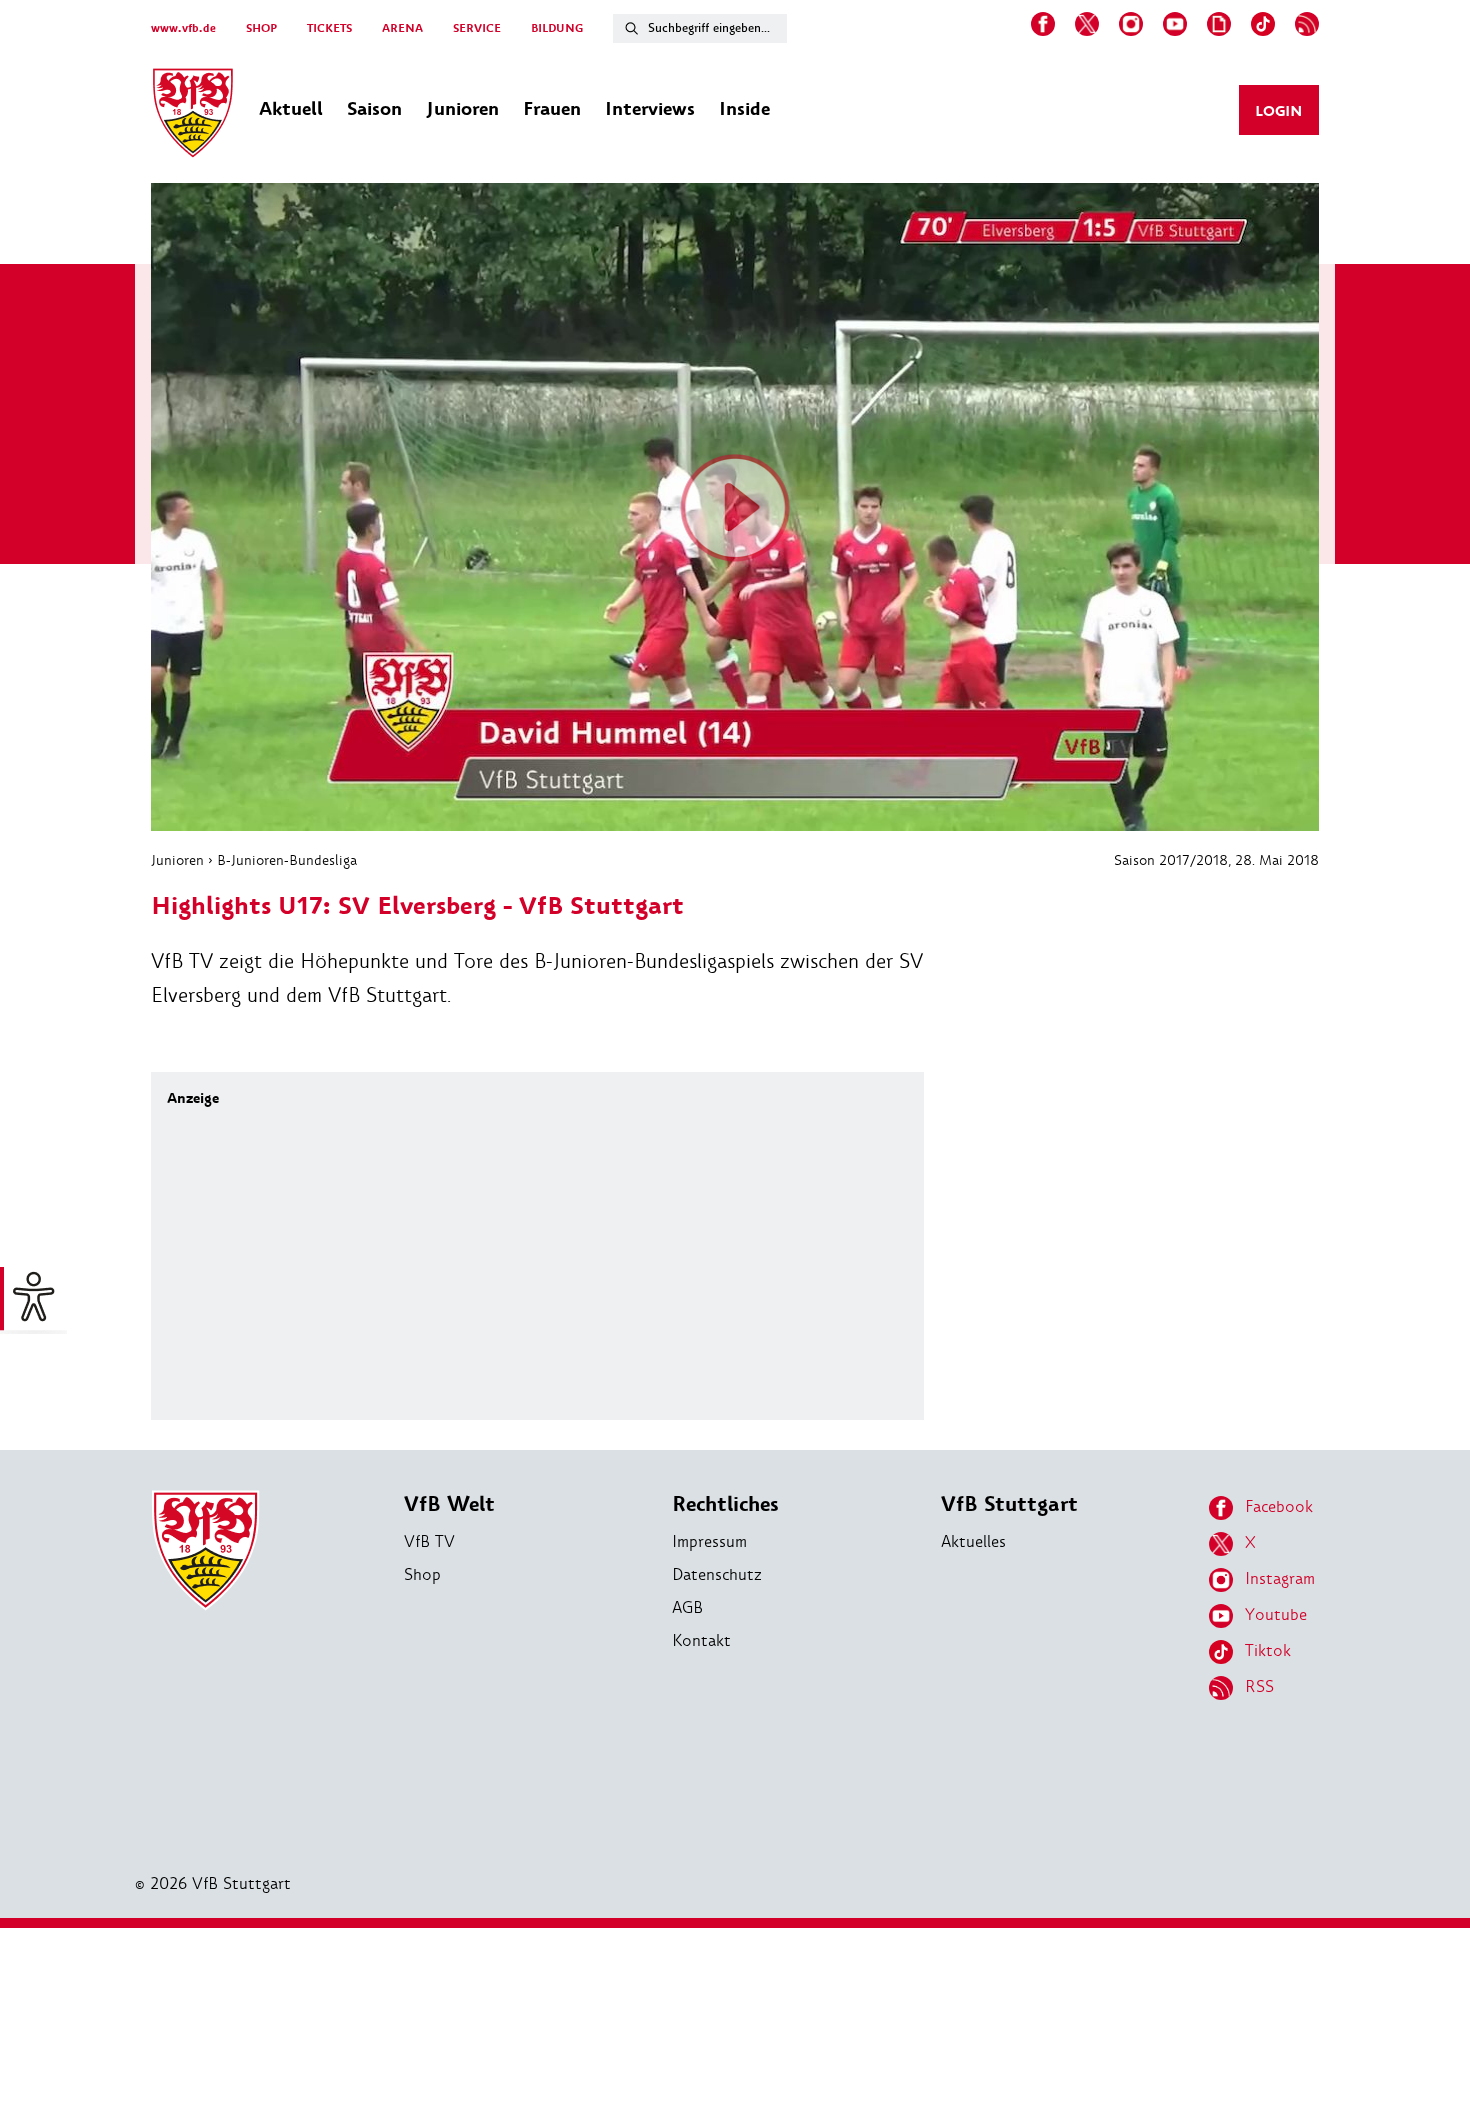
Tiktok (1268, 1650)
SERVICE (477, 28)
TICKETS (329, 28)
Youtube (1276, 1614)
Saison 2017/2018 (1171, 860)
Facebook (1279, 1506)
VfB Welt (449, 1504)
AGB (687, 1607)
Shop (422, 1574)
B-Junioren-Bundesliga (287, 860)
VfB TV (429, 1541)
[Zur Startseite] (193, 116)
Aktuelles (973, 1541)
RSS (1259, 1686)
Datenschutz (717, 1574)
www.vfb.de (183, 28)
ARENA (402, 28)
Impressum (709, 1541)
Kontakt (701, 1640)
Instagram (1280, 1578)
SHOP (261, 28)
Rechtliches (725, 1504)
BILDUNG (557, 28)
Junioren (177, 860)
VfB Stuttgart (1009, 1504)
